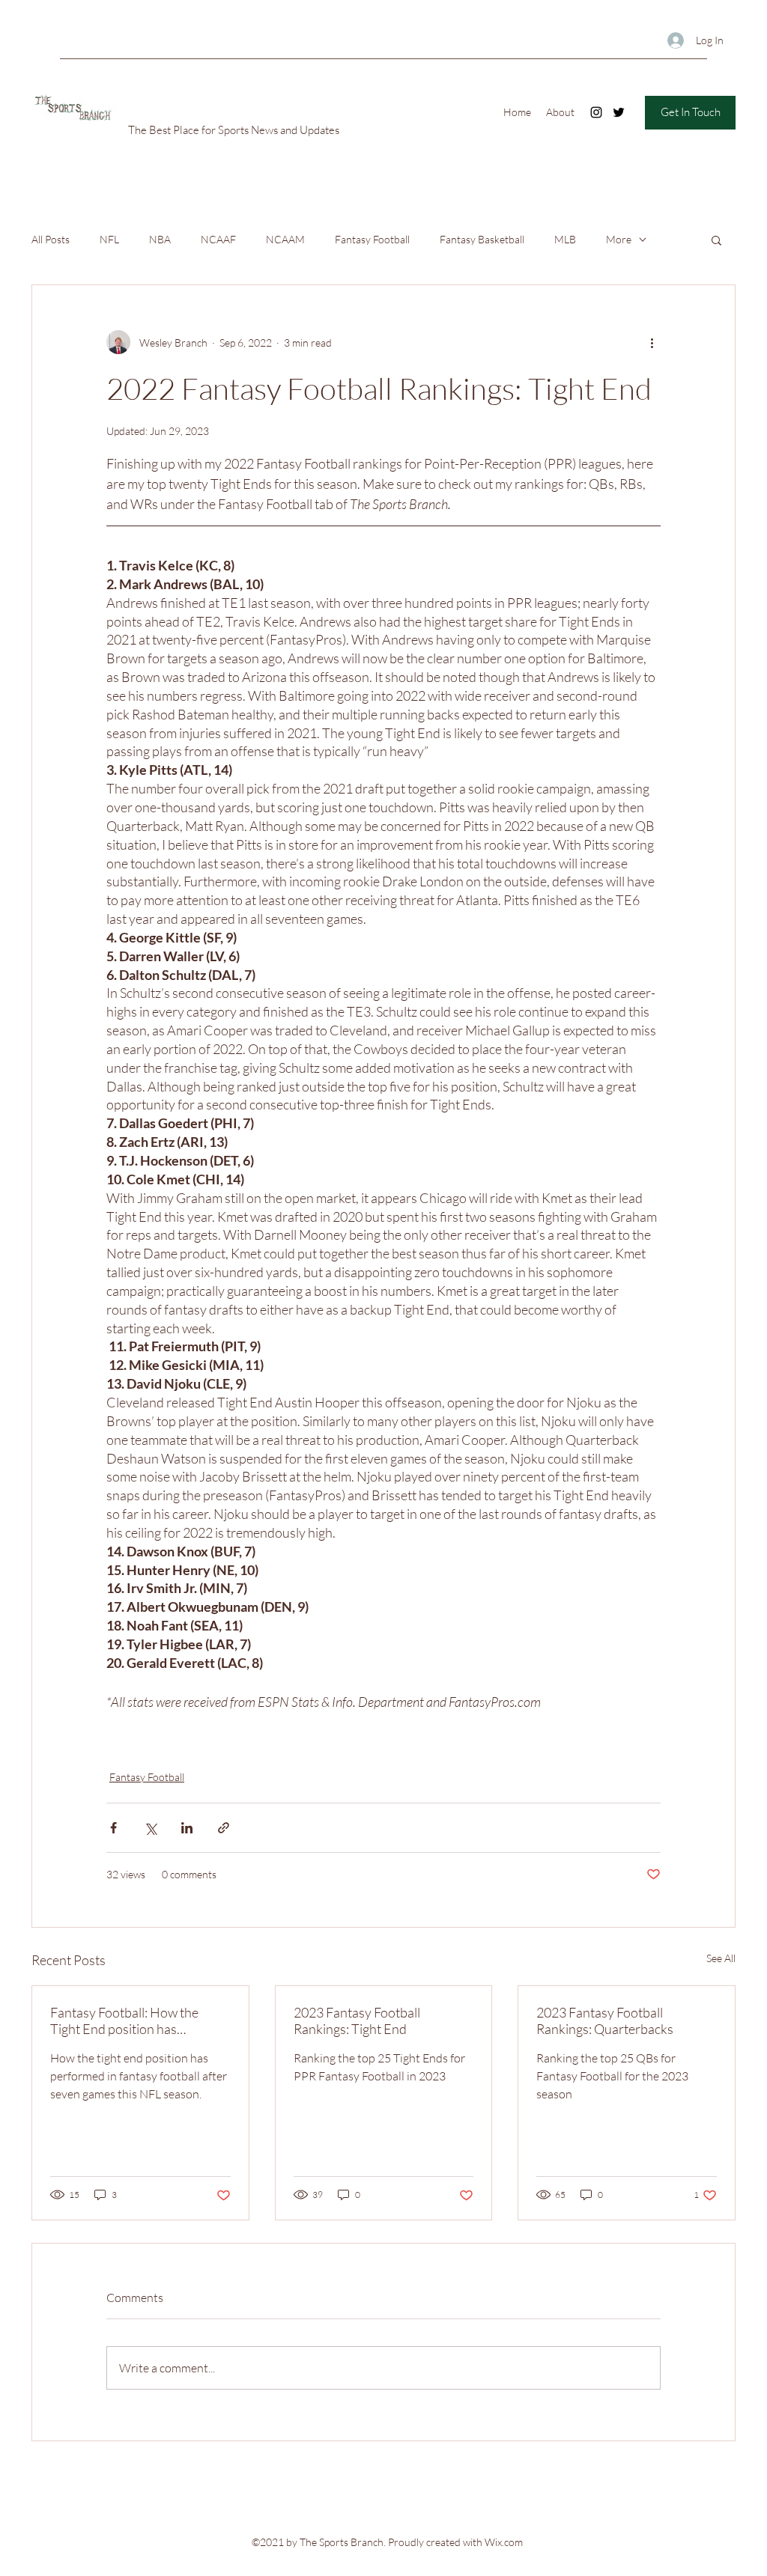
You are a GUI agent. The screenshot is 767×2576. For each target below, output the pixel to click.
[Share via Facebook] (113, 1828)
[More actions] (652, 342)
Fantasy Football (372, 239)
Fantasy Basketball (482, 239)
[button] (716, 240)
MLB (565, 239)
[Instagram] (596, 112)
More (619, 239)
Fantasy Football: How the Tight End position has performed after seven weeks (133, 2021)
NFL (109, 239)
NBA (160, 239)
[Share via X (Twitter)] (150, 1828)
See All (721, 1958)
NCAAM (285, 239)
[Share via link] (224, 1828)
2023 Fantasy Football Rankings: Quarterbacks (605, 2021)
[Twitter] (619, 112)
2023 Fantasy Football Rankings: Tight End (357, 2021)
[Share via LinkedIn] (187, 1828)
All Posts (51, 239)
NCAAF (218, 239)
